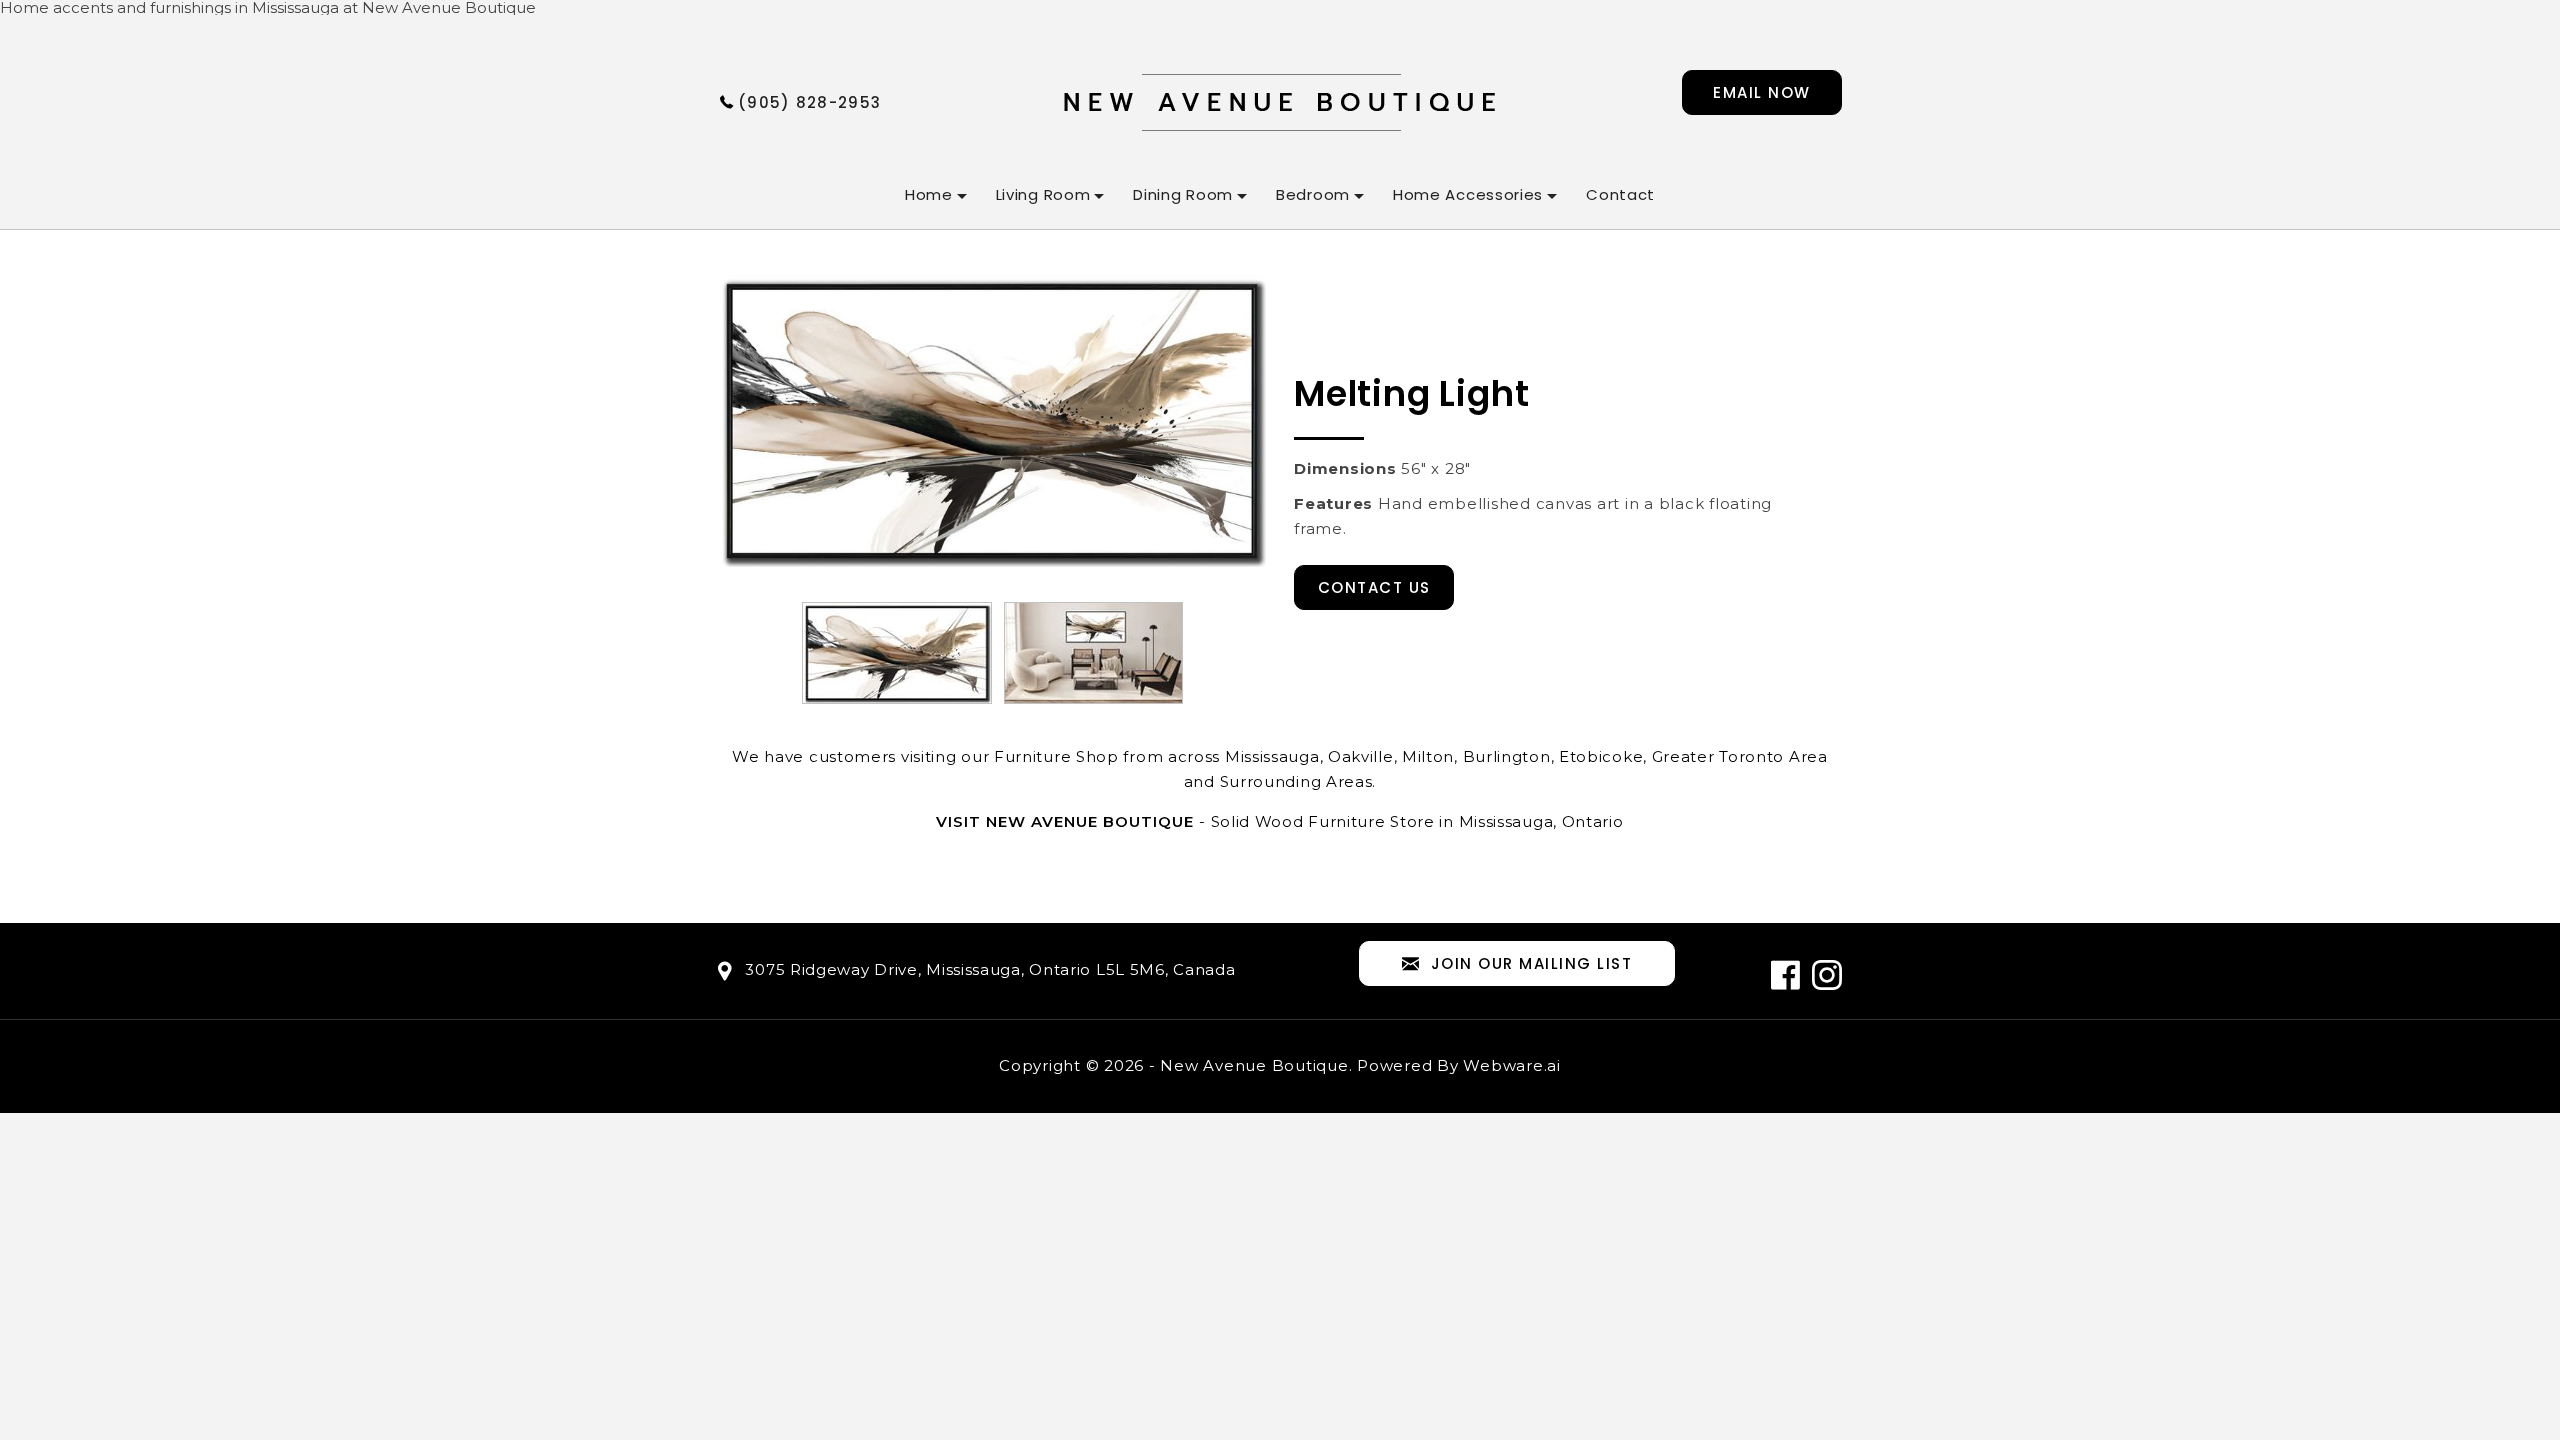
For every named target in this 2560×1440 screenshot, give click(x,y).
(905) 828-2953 (809, 102)
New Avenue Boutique (1254, 1065)
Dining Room (1183, 194)
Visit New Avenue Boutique (1065, 821)
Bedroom (1313, 194)
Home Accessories (1468, 194)
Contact (1620, 194)
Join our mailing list (1532, 963)
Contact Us (1374, 587)
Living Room (1043, 194)
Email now (1762, 92)
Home (929, 194)
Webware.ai (1512, 1065)
